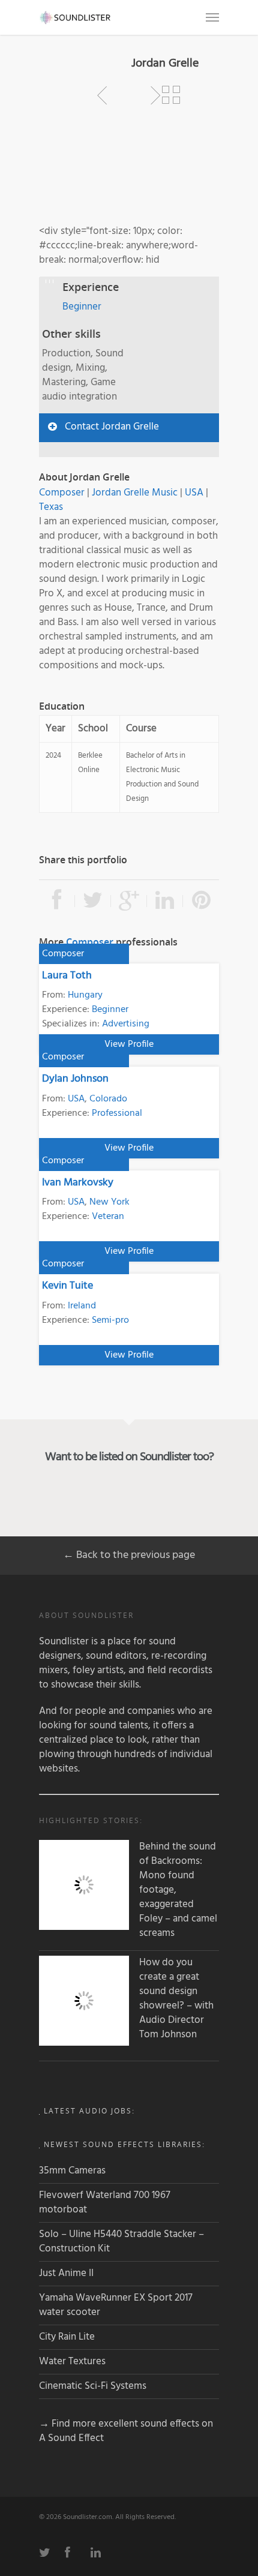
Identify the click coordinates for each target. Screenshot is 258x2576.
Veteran (108, 1217)
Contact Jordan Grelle (112, 427)
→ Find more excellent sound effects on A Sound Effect (126, 2431)
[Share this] (57, 901)
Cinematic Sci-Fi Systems (93, 2386)
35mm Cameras (72, 2171)
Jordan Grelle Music (135, 493)
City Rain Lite (67, 2337)
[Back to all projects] (171, 95)
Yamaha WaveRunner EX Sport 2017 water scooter (116, 2305)
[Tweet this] (93, 901)
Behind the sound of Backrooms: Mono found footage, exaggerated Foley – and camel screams (178, 1890)
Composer (62, 493)
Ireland (82, 1306)
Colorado (108, 1099)
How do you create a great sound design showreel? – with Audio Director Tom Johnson (176, 1999)
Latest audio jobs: (89, 2111)
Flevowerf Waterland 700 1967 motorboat (105, 2203)
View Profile (129, 1044)
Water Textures (72, 2362)
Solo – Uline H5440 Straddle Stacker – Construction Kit (121, 2242)
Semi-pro (110, 1320)
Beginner (82, 307)
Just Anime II (66, 2273)
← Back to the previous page (129, 1555)
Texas (51, 507)
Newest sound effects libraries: (124, 2144)
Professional (117, 1113)
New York (109, 1202)
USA (194, 493)
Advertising (126, 1024)
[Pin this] (201, 901)
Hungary (85, 995)
